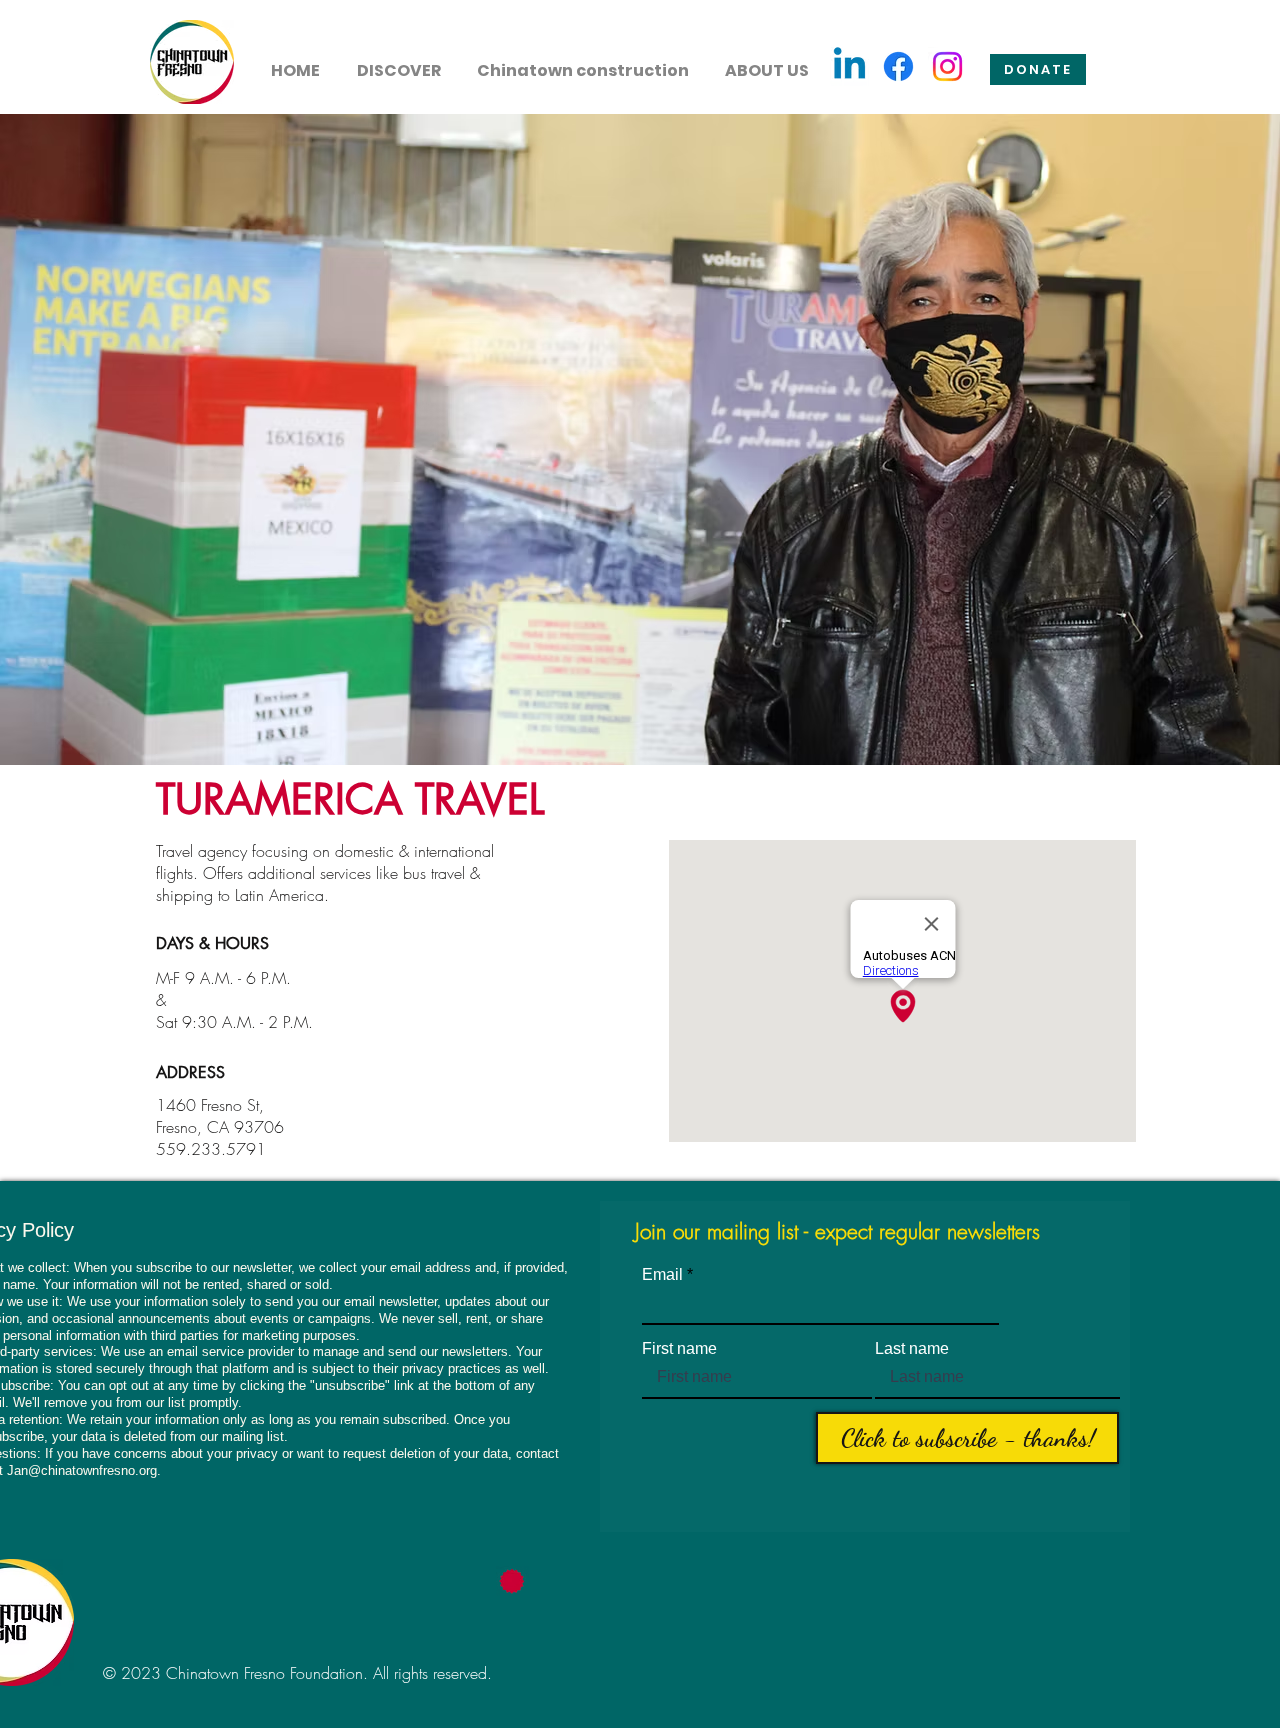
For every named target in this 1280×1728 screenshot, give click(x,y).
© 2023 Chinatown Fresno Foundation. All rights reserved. (297, 1673)
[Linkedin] (849, 66)
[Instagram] (947, 66)
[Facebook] (898, 66)
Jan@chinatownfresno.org (82, 1470)
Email (662, 1275)
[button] (398, 62)
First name (679, 1349)
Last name (912, 1349)
